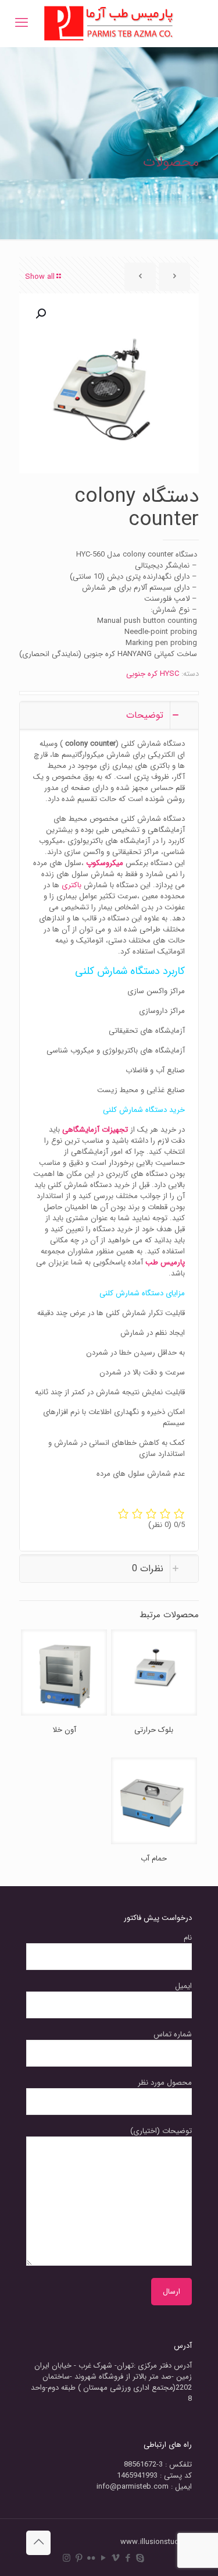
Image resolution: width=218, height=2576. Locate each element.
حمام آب (154, 1859)
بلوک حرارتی (154, 1730)
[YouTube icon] (103, 2559)
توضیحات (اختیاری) (161, 2131)
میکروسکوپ (105, 863)
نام (188, 1938)
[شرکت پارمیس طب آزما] (109, 23)
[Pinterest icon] (79, 2559)
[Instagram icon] (67, 2559)
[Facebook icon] (128, 2559)
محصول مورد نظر (165, 2083)
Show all (40, 277)
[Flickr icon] (91, 2559)
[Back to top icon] (38, 2543)
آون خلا (64, 1730)
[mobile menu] (22, 23)
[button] (40, 314)
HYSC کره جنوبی (153, 674)
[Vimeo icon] (115, 2559)
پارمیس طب (165, 1262)
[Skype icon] (140, 2559)
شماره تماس (173, 2035)
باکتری (72, 885)
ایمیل (183, 1986)
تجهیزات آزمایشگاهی (95, 1130)
